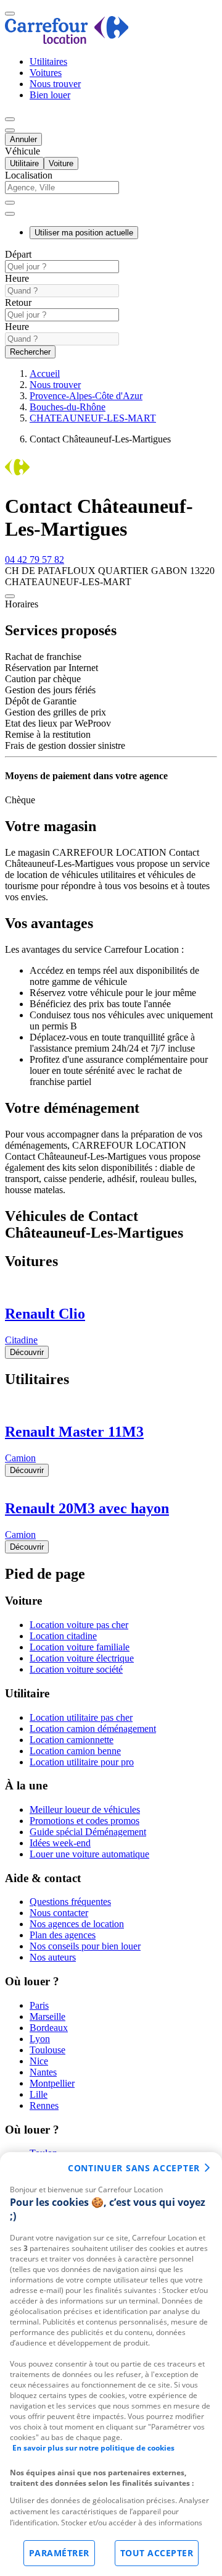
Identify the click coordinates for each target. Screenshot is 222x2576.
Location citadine (63, 1636)
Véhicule (23, 151)
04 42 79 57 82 (35, 560)
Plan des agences (63, 1935)
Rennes (44, 2105)
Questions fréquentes (70, 1902)
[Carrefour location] (67, 40)
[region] (111, 2364)
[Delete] (10, 203)
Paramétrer (59, 2553)
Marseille (47, 2016)
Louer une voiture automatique (89, 1854)
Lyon (40, 2039)
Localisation (29, 175)
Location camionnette (72, 1740)
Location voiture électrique (82, 1658)
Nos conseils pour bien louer (85, 1946)
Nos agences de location (77, 1924)
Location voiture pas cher (79, 1625)
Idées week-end (60, 1843)
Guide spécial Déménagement (88, 1832)
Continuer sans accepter (134, 2168)
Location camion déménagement (93, 1729)
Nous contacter (59, 1913)
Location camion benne (75, 1751)
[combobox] (111, 193)
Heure (17, 278)
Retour (18, 302)
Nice (39, 2061)
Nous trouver (55, 84)
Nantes (43, 2072)
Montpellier (52, 2083)
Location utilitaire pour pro (82, 1762)
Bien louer (50, 95)
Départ (18, 254)
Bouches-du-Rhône (68, 407)
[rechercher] (10, 214)
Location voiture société (76, 1669)
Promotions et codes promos (84, 1821)
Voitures (46, 73)
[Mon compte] (10, 119)
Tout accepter (157, 2553)
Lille (39, 2094)
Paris (39, 2005)
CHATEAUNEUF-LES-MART (93, 418)
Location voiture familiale (80, 1647)
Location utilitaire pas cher (81, 1717)
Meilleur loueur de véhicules (85, 1810)
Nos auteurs (53, 1957)
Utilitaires (48, 61)
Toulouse (47, 2050)
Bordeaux (49, 2028)
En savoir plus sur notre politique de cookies (93, 2448)
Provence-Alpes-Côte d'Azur (86, 396)
